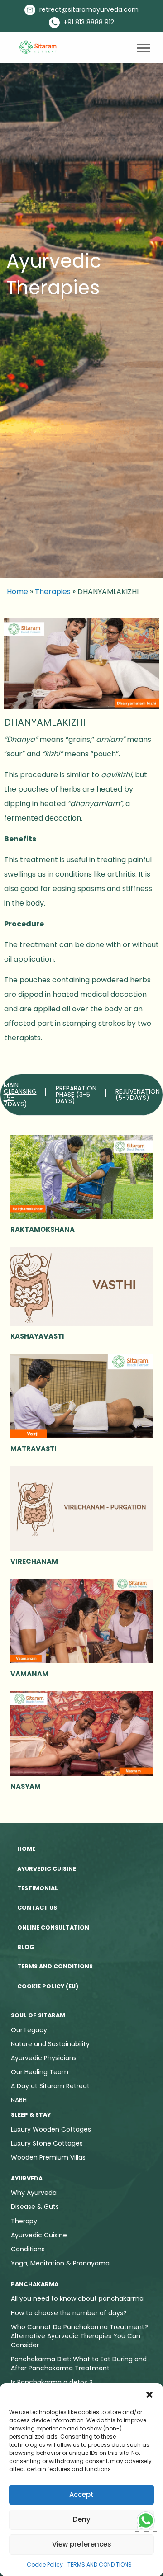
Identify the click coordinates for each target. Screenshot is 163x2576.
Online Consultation (53, 1927)
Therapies (53, 592)
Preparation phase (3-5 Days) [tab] (76, 1095)
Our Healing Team (40, 2072)
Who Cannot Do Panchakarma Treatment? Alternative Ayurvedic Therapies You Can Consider (79, 2336)
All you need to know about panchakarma (77, 2298)
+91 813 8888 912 (88, 22)
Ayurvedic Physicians (44, 2058)
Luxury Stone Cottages (47, 2143)
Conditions (28, 2249)
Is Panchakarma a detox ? (52, 2382)
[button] (149, 2395)
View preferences (82, 2544)
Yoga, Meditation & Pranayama (60, 2263)
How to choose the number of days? (69, 2313)
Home (17, 592)
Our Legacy (29, 2030)
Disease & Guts (35, 2207)
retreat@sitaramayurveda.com (88, 9)
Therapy (24, 2221)
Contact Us (37, 1908)
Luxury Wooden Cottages (51, 2129)
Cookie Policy (45, 2564)
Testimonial (38, 1888)
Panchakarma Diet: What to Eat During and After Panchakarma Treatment (79, 2364)
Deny (82, 2519)
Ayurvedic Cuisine (47, 1869)
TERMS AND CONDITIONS (100, 2564)
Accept (81, 2494)
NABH (19, 2100)
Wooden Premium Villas (48, 2157)
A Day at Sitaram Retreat (50, 2086)
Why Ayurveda (34, 2193)
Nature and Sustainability (50, 2044)
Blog (26, 1947)
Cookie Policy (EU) (48, 1986)
